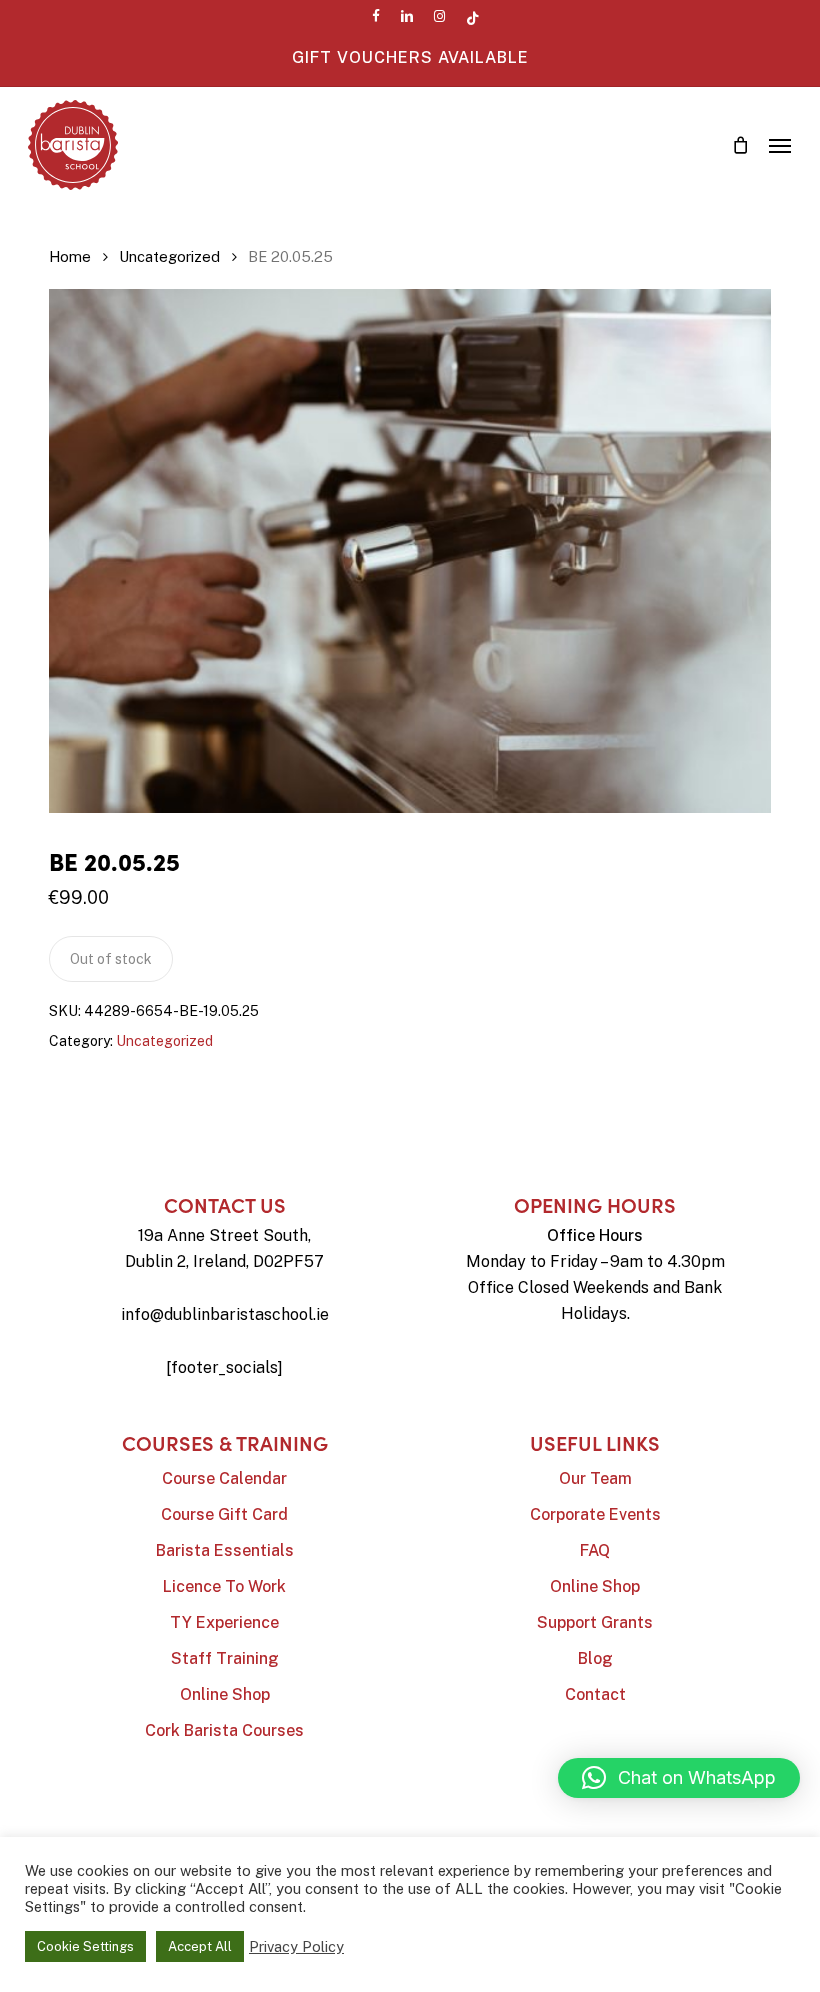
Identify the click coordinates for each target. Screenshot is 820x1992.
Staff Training (225, 1658)
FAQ (595, 1550)
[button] (780, 145)
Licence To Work (224, 1586)
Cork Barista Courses (224, 1730)
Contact (595, 1694)
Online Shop (225, 1694)
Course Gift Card (224, 1514)
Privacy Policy (296, 1946)
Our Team (595, 1478)
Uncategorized (169, 256)
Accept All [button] (200, 1946)
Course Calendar (224, 1478)
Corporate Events (595, 1514)
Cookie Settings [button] (85, 1946)
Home (70, 256)
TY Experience (224, 1622)
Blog (595, 1658)
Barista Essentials (225, 1550)
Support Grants (595, 1622)
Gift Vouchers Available (410, 57)
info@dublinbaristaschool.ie (225, 1314)
